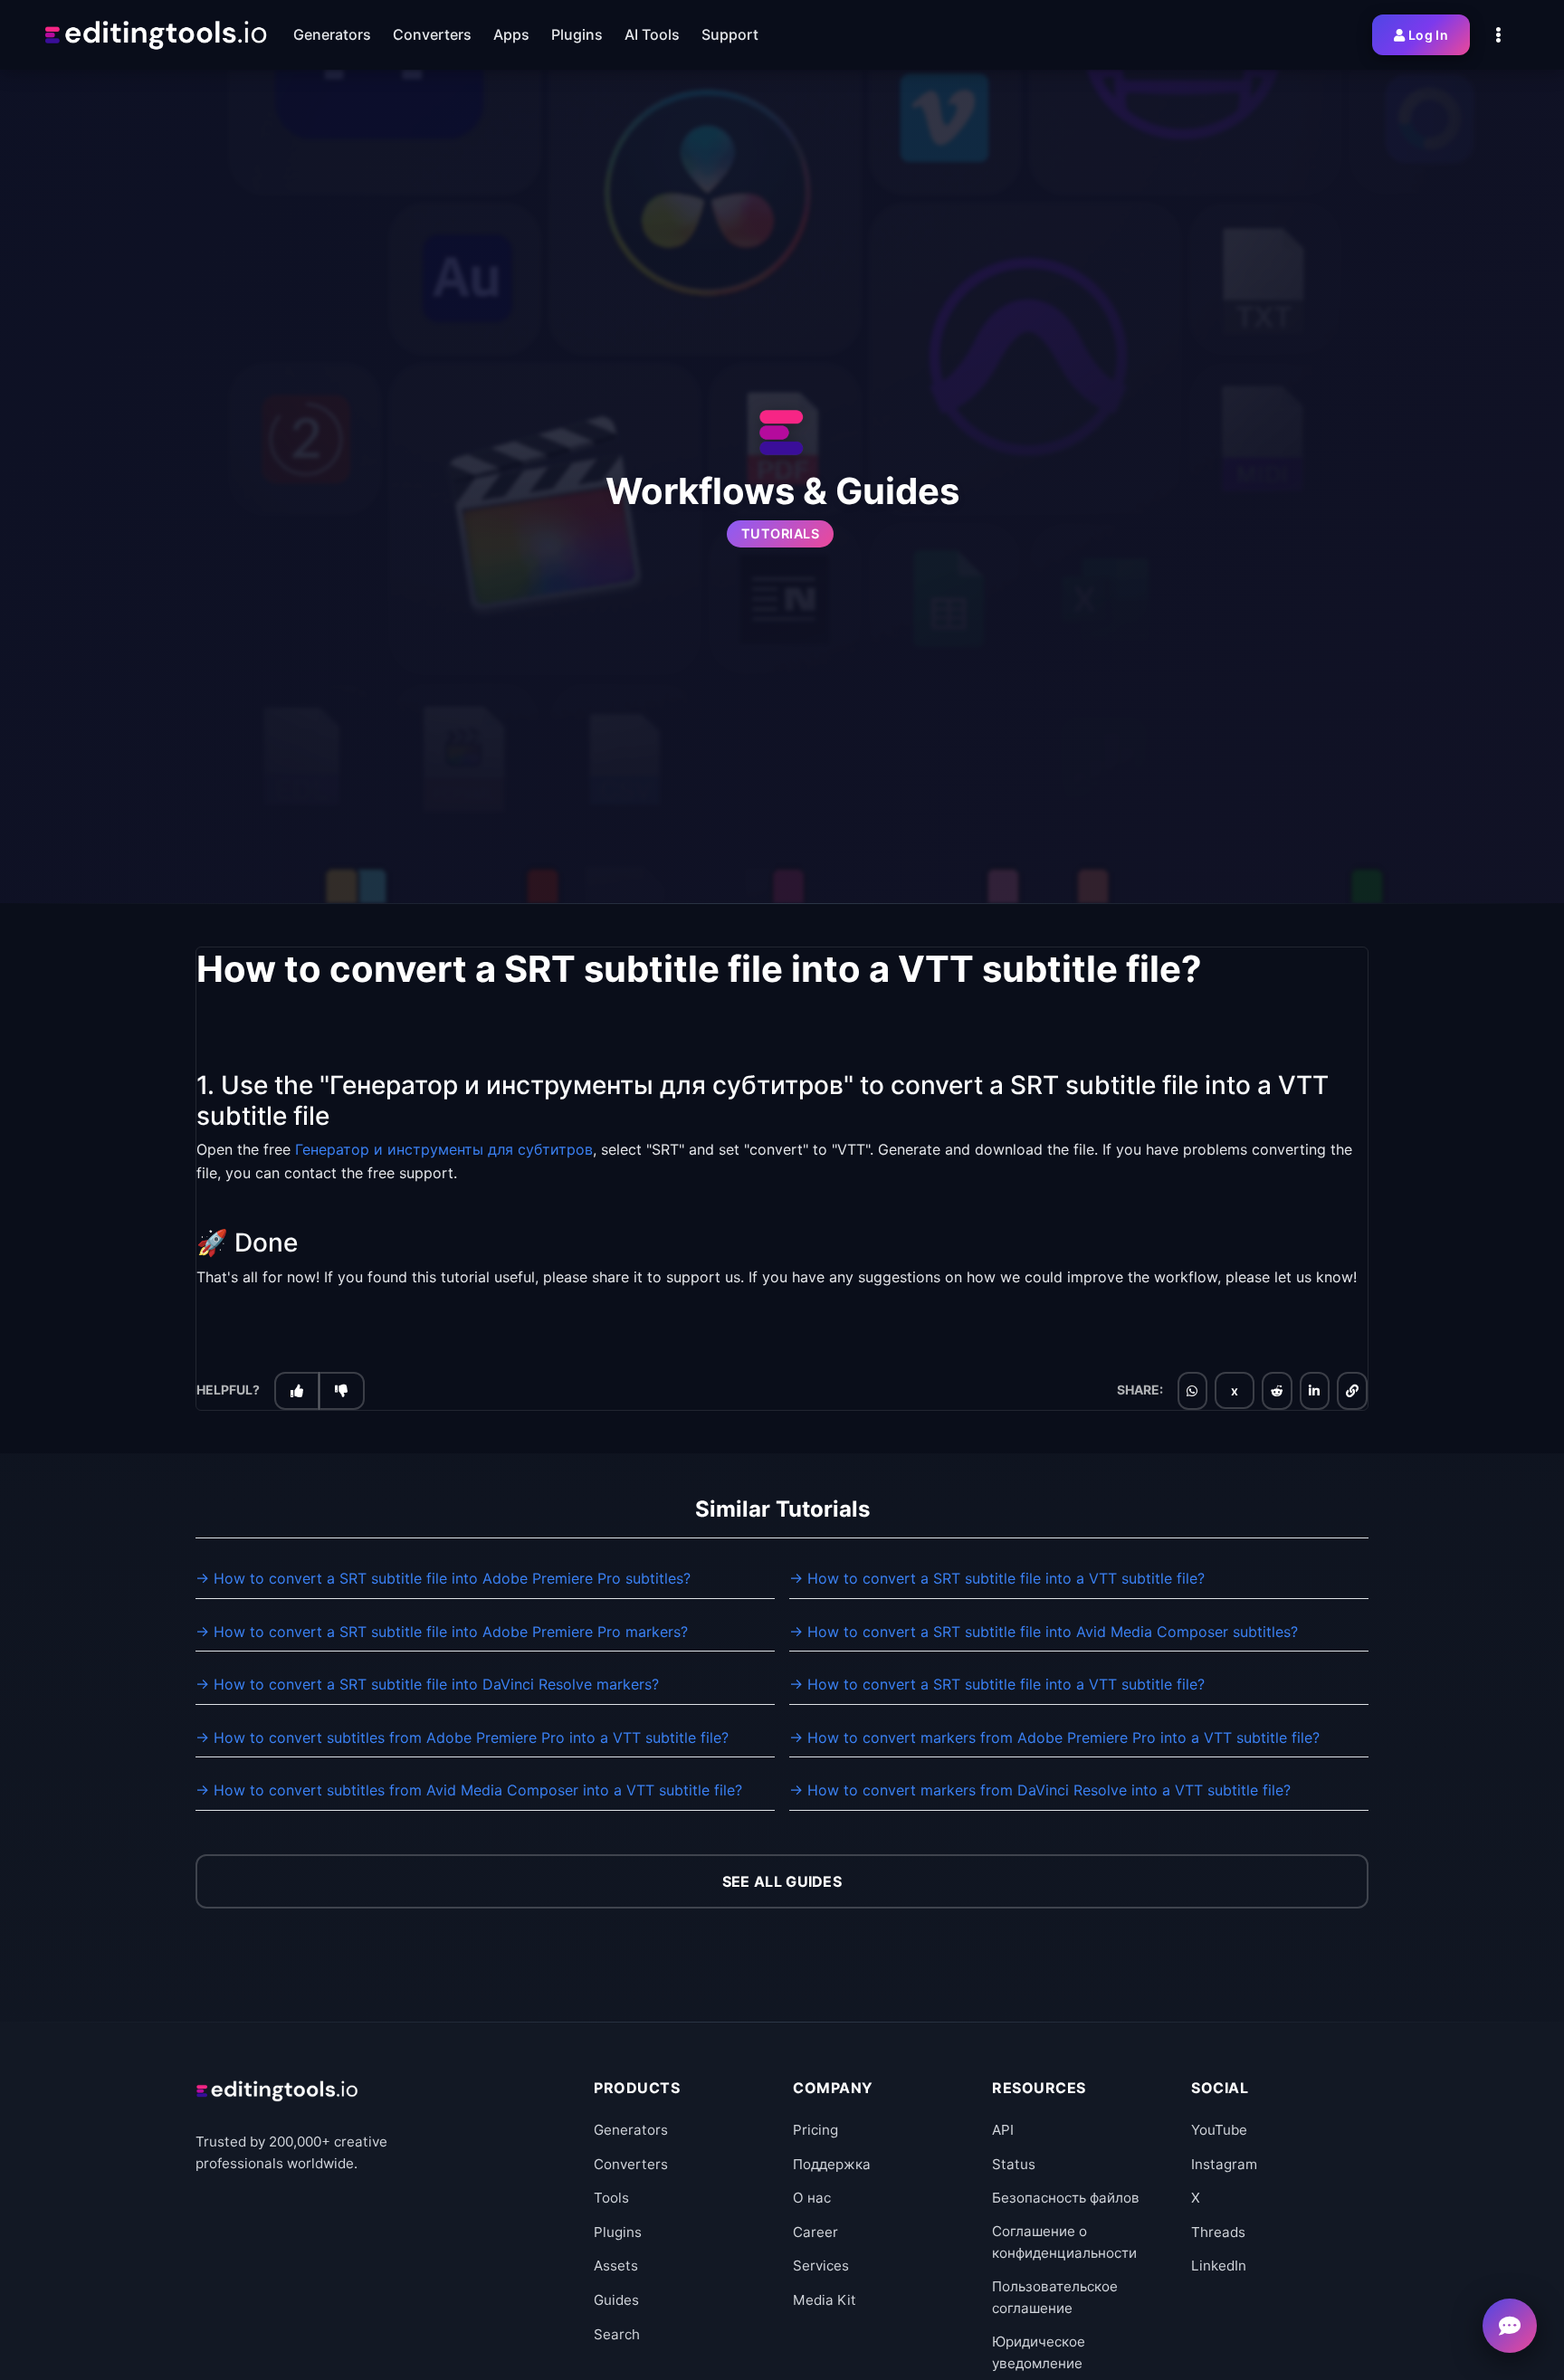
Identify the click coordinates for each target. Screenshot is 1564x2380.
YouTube (1219, 2130)
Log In (1428, 35)
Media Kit (825, 2300)
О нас (812, 2198)
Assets (616, 2266)
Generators (631, 2130)
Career (815, 2232)
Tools (611, 2198)
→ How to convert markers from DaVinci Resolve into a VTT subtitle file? (1040, 1790)
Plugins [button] (577, 34)
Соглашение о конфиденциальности (1064, 2242)
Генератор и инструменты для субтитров (444, 1149)
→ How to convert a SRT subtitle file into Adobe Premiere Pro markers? (442, 1632)
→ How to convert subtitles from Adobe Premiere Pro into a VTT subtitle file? (462, 1737)
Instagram (1224, 2164)
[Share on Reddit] (1277, 1390)
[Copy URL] (1352, 1390)
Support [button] (730, 34)
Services (821, 2266)
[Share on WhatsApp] (1192, 1390)
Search (617, 2334)
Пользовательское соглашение (1055, 2297)
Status (1014, 2164)
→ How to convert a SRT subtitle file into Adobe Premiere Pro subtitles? (443, 1578)
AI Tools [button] (652, 34)
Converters (631, 2164)
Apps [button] (511, 34)
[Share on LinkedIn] (1314, 1390)
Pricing (815, 2130)
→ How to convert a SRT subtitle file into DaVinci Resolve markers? (427, 1684)
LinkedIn (1219, 2266)
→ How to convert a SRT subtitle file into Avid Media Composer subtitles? (1044, 1632)
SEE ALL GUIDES (782, 1881)
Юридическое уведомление (1039, 2352)
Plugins (618, 2232)
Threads (1218, 2232)
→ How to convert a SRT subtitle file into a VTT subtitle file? (997, 1578)
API (1003, 2130)
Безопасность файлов (1066, 2198)
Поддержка (832, 2164)
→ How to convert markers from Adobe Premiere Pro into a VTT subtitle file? (1054, 1737)
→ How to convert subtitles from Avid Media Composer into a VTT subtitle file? (469, 1790)
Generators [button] (332, 34)
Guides (616, 2300)
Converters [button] (432, 34)
